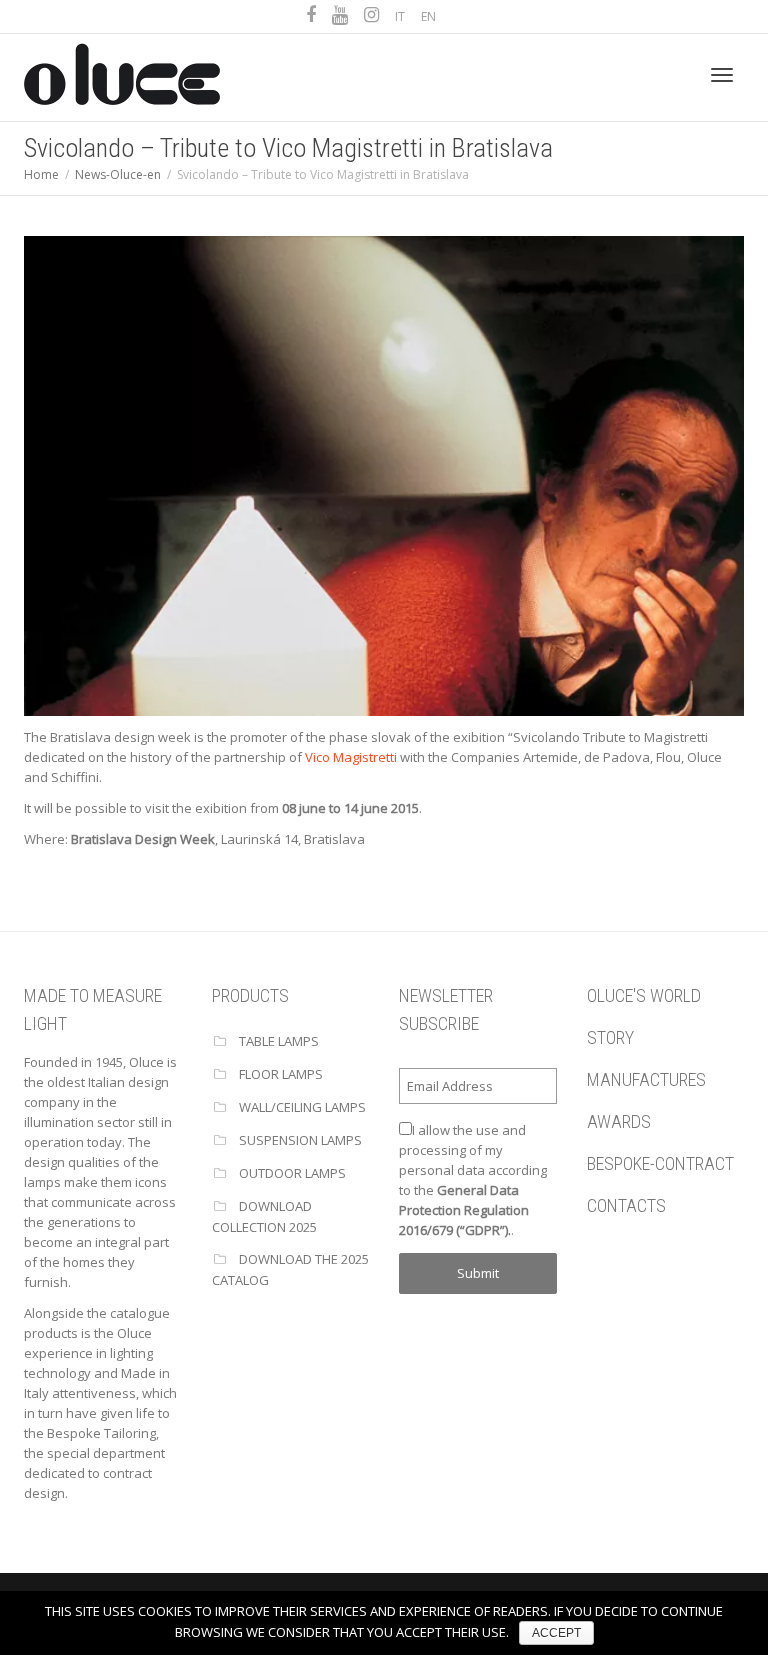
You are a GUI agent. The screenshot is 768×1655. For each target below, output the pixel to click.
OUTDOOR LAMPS (292, 1173)
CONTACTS (626, 1205)
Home (41, 174)
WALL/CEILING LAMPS (302, 1107)
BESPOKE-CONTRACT (660, 1163)
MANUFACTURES (646, 1079)
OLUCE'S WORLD (644, 995)
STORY (610, 1037)
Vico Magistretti (351, 757)
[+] (384, 474)
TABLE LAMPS (279, 1041)
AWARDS (619, 1121)
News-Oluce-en (118, 174)
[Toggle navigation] (722, 75)
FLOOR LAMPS (281, 1074)
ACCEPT (556, 1633)
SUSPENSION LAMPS (300, 1140)
